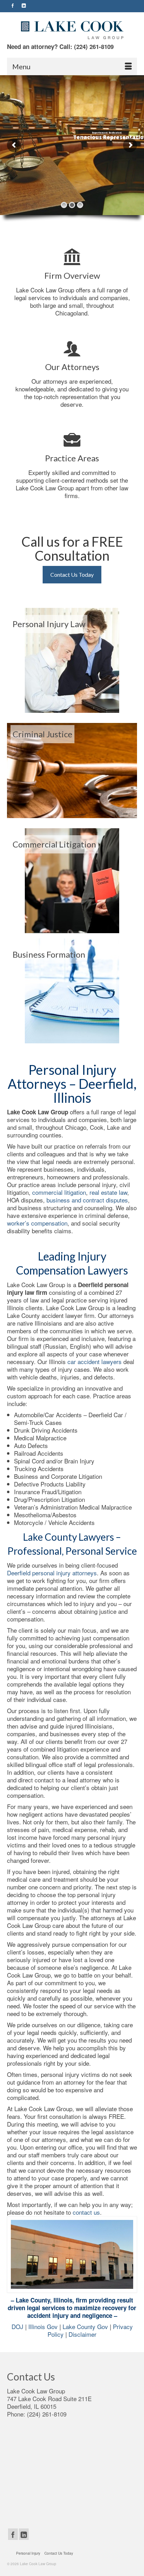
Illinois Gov (43, 2326)
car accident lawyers (95, 1361)
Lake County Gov (85, 2326)
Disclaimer (82, 2334)
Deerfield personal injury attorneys (52, 1573)
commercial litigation (59, 1192)
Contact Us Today (72, 574)
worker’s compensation (37, 1223)
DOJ (18, 2326)
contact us (86, 2212)
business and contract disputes (87, 1200)
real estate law (108, 1192)
